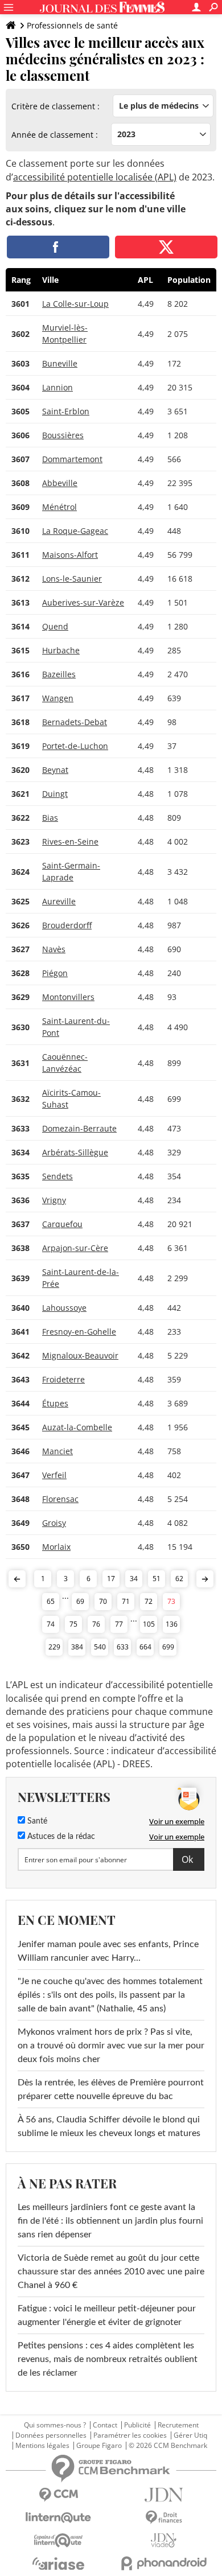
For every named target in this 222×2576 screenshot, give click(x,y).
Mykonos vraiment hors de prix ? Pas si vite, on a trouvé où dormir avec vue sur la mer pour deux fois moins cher (111, 2046)
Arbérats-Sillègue (75, 1152)
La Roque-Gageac (75, 531)
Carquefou (62, 1224)
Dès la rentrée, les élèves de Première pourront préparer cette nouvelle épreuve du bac (111, 2089)
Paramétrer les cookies (130, 2435)
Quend (55, 626)
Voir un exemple (177, 1821)
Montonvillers (68, 997)
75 (73, 1624)
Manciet (57, 1451)
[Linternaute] (58, 2518)
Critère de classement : (55, 106)
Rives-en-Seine (70, 841)
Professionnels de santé (72, 25)
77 (119, 1624)
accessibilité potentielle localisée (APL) (95, 177)
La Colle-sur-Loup (75, 304)
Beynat (55, 770)
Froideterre (63, 1379)
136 (172, 1624)
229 (54, 1647)
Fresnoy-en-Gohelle (79, 1332)
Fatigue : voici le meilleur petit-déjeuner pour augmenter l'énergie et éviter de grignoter (107, 2315)
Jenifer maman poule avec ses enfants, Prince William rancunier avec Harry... (108, 1951)
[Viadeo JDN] (164, 2540)
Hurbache (61, 650)
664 (145, 1647)
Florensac (60, 1499)
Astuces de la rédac (60, 1837)
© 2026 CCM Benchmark (168, 2446)
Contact (105, 2425)
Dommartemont (72, 459)
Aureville (59, 901)
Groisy (54, 1523)
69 (80, 1601)
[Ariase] (58, 2563)
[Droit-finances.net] (164, 2518)
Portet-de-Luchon (75, 746)
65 (51, 1601)
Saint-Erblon (66, 411)
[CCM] (58, 2495)
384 (77, 1647)
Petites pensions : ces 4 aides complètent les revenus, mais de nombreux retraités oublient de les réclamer (108, 2359)
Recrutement (178, 2425)
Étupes (55, 1403)
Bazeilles (59, 674)
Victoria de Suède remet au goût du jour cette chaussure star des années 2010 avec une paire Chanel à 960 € (111, 2272)
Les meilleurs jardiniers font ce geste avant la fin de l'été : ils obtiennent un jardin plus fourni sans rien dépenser (110, 2221)
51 (157, 1579)
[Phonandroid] (164, 2563)
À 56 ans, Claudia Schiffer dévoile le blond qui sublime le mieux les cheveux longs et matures (109, 2126)
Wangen (58, 698)
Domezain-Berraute (79, 1128)
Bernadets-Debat (75, 722)
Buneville (60, 363)
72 (149, 1601)
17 (111, 1579)
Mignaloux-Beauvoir (80, 1355)
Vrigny (54, 1200)
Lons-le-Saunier (72, 579)
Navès (54, 949)
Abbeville (60, 483)
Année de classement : (55, 135)
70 (103, 1601)
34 (134, 1579)
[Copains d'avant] (58, 2540)
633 (123, 1647)
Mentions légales (42, 2446)
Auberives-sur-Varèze (83, 602)
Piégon (55, 973)
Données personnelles (51, 2435)
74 (51, 1624)
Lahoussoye (64, 1308)
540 (100, 1647)
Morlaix (56, 1547)
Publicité (137, 2425)
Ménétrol (59, 507)
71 (126, 1601)
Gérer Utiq (190, 2435)
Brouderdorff (67, 925)
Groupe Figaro (99, 2446)
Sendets (57, 1176)
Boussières (63, 435)
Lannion (57, 387)
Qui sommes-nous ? (55, 2425)
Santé (36, 1821)
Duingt (55, 794)
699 (168, 1647)
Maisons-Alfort (70, 555)
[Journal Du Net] (164, 2495)
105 (149, 1624)
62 (179, 1579)
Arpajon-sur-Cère (75, 1248)
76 (96, 1624)
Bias (50, 818)
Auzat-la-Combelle (77, 1427)
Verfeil (54, 1475)
